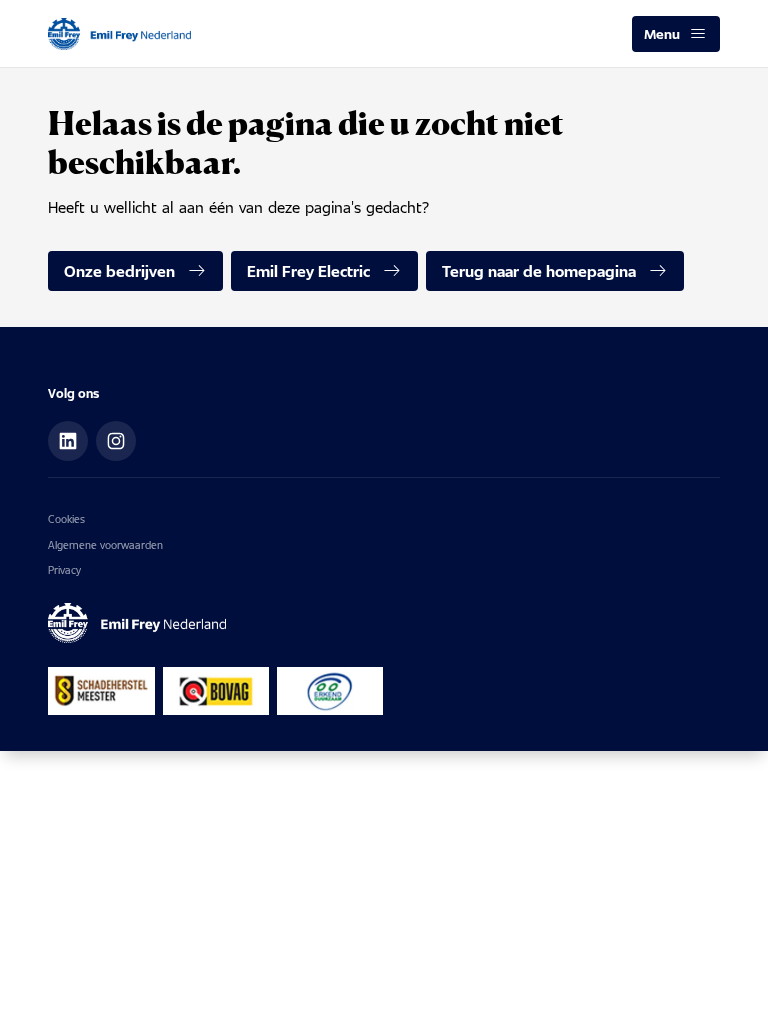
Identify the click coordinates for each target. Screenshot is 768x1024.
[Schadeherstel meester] (101, 691)
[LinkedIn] (68, 441)
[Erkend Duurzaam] (330, 691)
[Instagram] (116, 441)
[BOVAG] (216, 691)
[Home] (119, 34)
